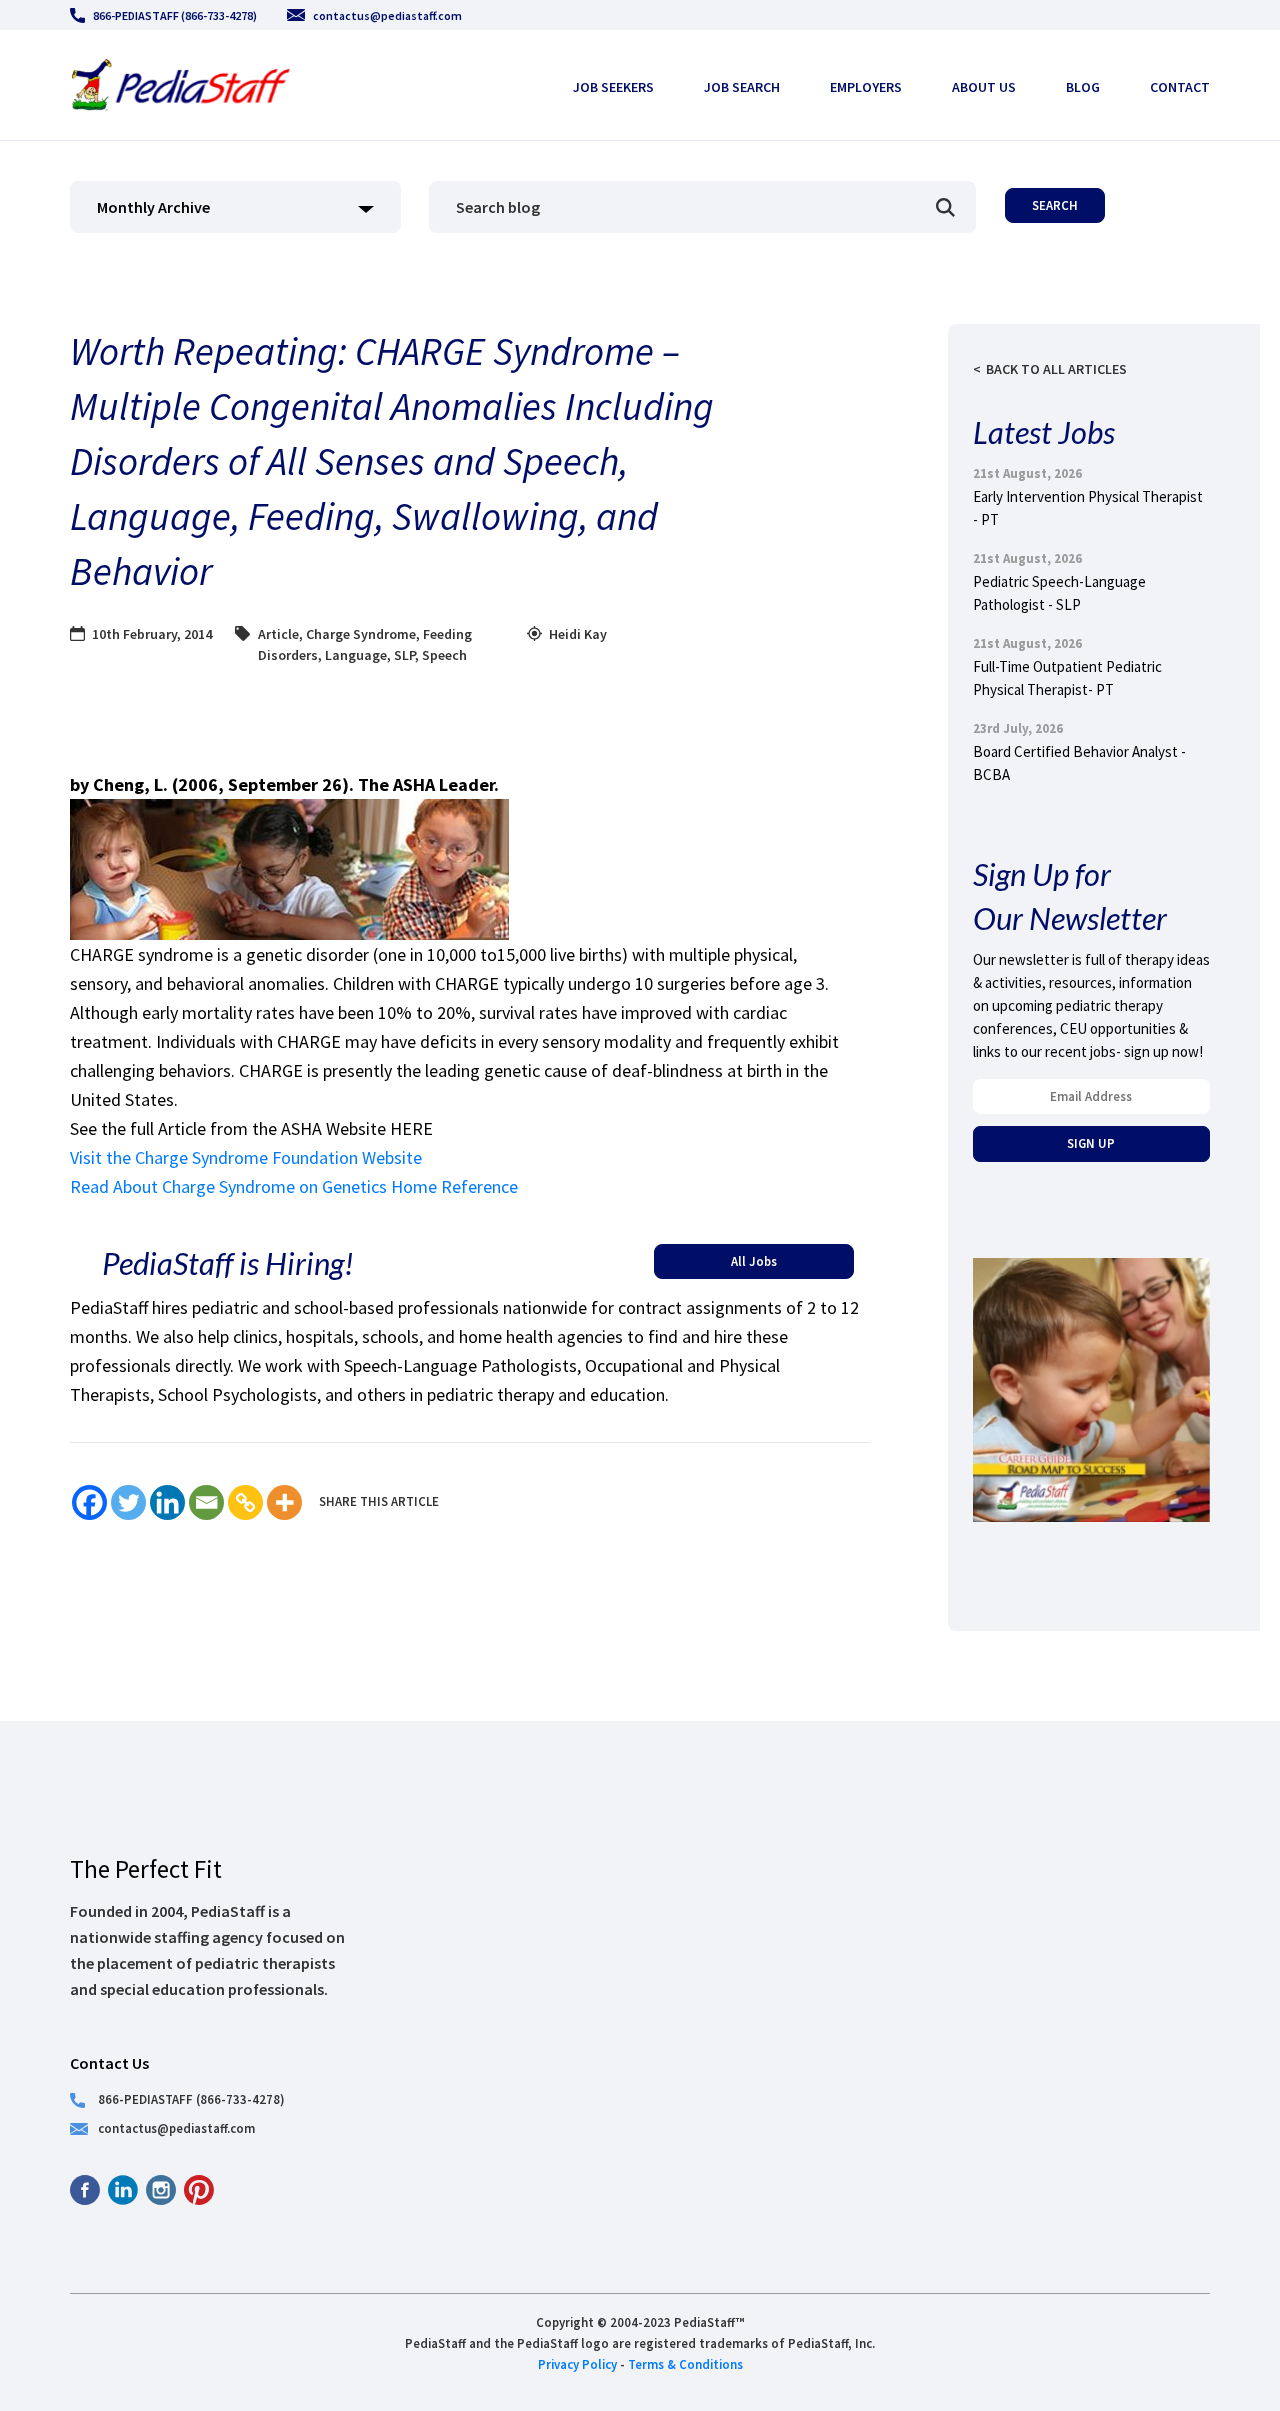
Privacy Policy (577, 2364)
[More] (284, 1502)
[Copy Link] (245, 1502)
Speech (444, 655)
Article (278, 634)
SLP (404, 655)
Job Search (742, 87)
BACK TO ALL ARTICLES (1056, 369)
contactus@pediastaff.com (387, 15)
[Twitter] (128, 1502)
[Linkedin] (167, 1502)
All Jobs (754, 1261)
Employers (866, 87)
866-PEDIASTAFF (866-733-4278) (175, 15)
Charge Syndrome (361, 634)
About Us (984, 87)
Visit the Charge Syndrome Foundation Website (246, 1157)
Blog (1083, 87)
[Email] (206, 1502)
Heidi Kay (578, 634)
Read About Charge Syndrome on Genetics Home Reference (294, 1186)
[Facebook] (89, 1502)
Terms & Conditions (685, 2364)
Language (356, 655)
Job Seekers (613, 87)
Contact (1180, 87)
